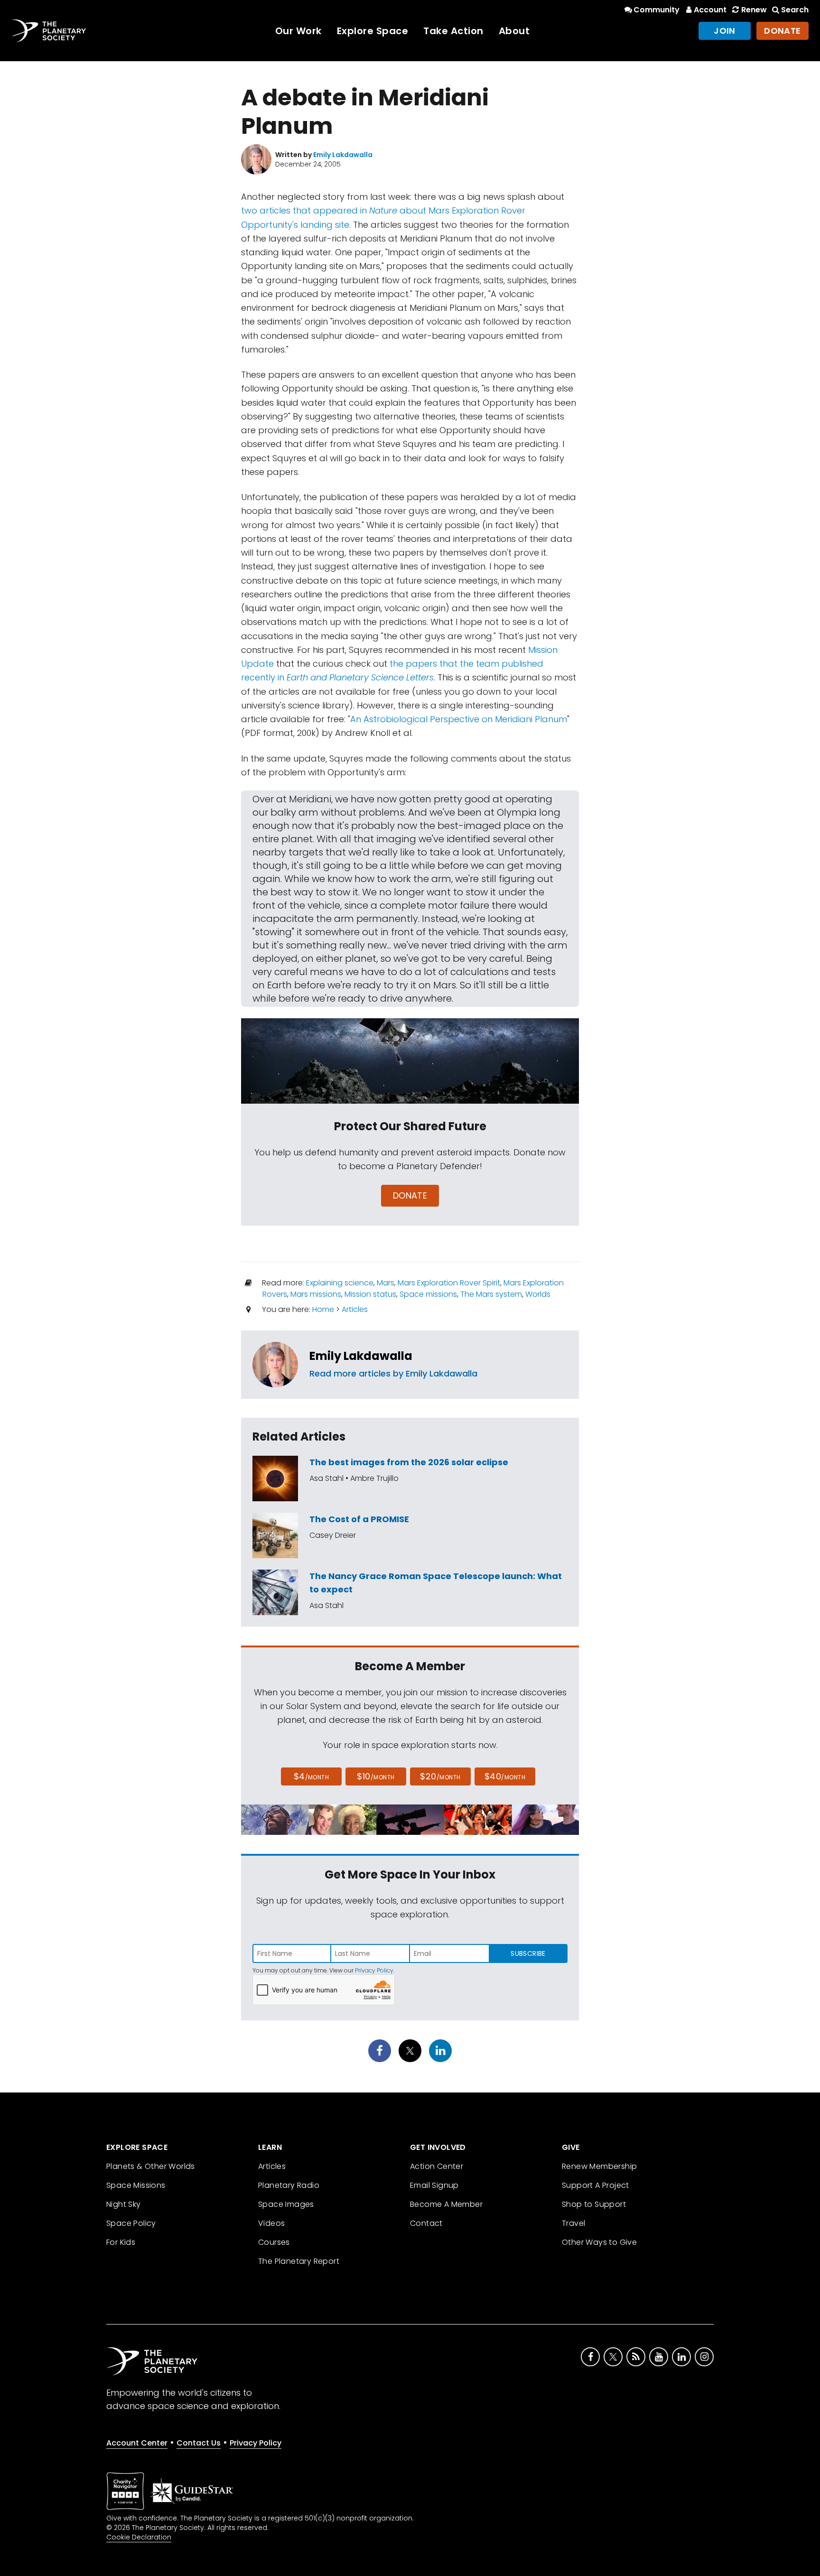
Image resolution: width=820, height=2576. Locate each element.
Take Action (453, 31)
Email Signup (434, 2185)
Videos (271, 2223)
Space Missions (136, 2185)
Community (657, 10)
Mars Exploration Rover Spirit (449, 1283)
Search (795, 10)
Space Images (286, 2204)
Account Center (137, 2443)
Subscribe (528, 1953)
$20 (440, 1776)
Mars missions (316, 1294)
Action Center (437, 2166)
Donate (783, 31)
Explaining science (340, 1283)
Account (710, 10)
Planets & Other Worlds (151, 2166)
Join (725, 31)
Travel (573, 2223)
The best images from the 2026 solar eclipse (409, 1462)
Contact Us (199, 2443)
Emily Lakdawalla (361, 1356)
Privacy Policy (374, 1970)
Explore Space (373, 31)
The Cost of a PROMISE (359, 1519)
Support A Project (596, 2185)
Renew (754, 10)
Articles (355, 1309)
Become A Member (446, 2204)
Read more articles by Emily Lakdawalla (393, 1373)
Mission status (370, 1294)
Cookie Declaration (139, 2537)
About (514, 31)
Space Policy (131, 2223)
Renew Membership (599, 2166)
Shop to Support (594, 2204)
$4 (312, 1776)
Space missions (428, 1294)
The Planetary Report (299, 2261)
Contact (426, 2223)
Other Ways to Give (599, 2242)
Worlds (538, 1294)
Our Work (298, 31)
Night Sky (124, 2204)
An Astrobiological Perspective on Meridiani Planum (459, 719)
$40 (505, 1776)
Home (323, 1309)
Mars (386, 1283)
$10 (376, 1776)
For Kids (121, 2242)
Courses (274, 2242)
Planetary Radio (289, 2185)
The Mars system (491, 1294)
